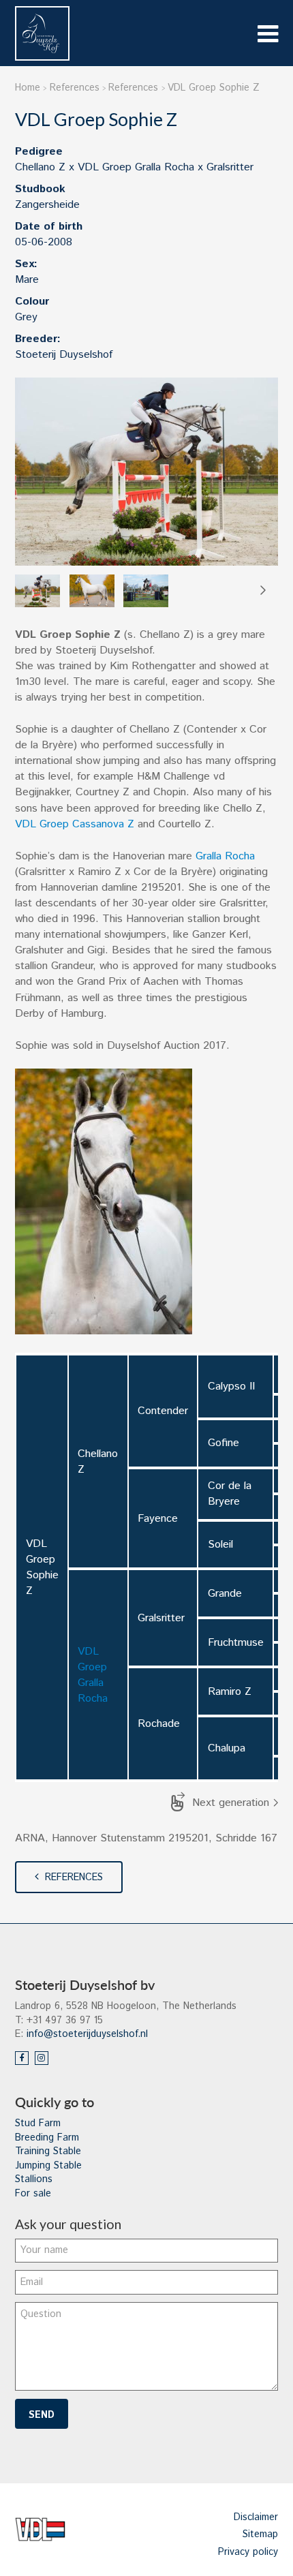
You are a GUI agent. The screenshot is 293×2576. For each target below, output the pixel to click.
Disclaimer (256, 2517)
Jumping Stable (48, 2166)
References (74, 1877)
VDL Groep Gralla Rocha (93, 1675)
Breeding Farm (47, 2138)
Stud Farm (38, 2123)
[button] (262, 591)
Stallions (34, 2179)
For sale (33, 2194)
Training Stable (48, 2151)
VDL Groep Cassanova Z (76, 824)
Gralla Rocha (225, 856)
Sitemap (260, 2534)
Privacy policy (248, 2552)
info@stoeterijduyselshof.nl (87, 2034)
